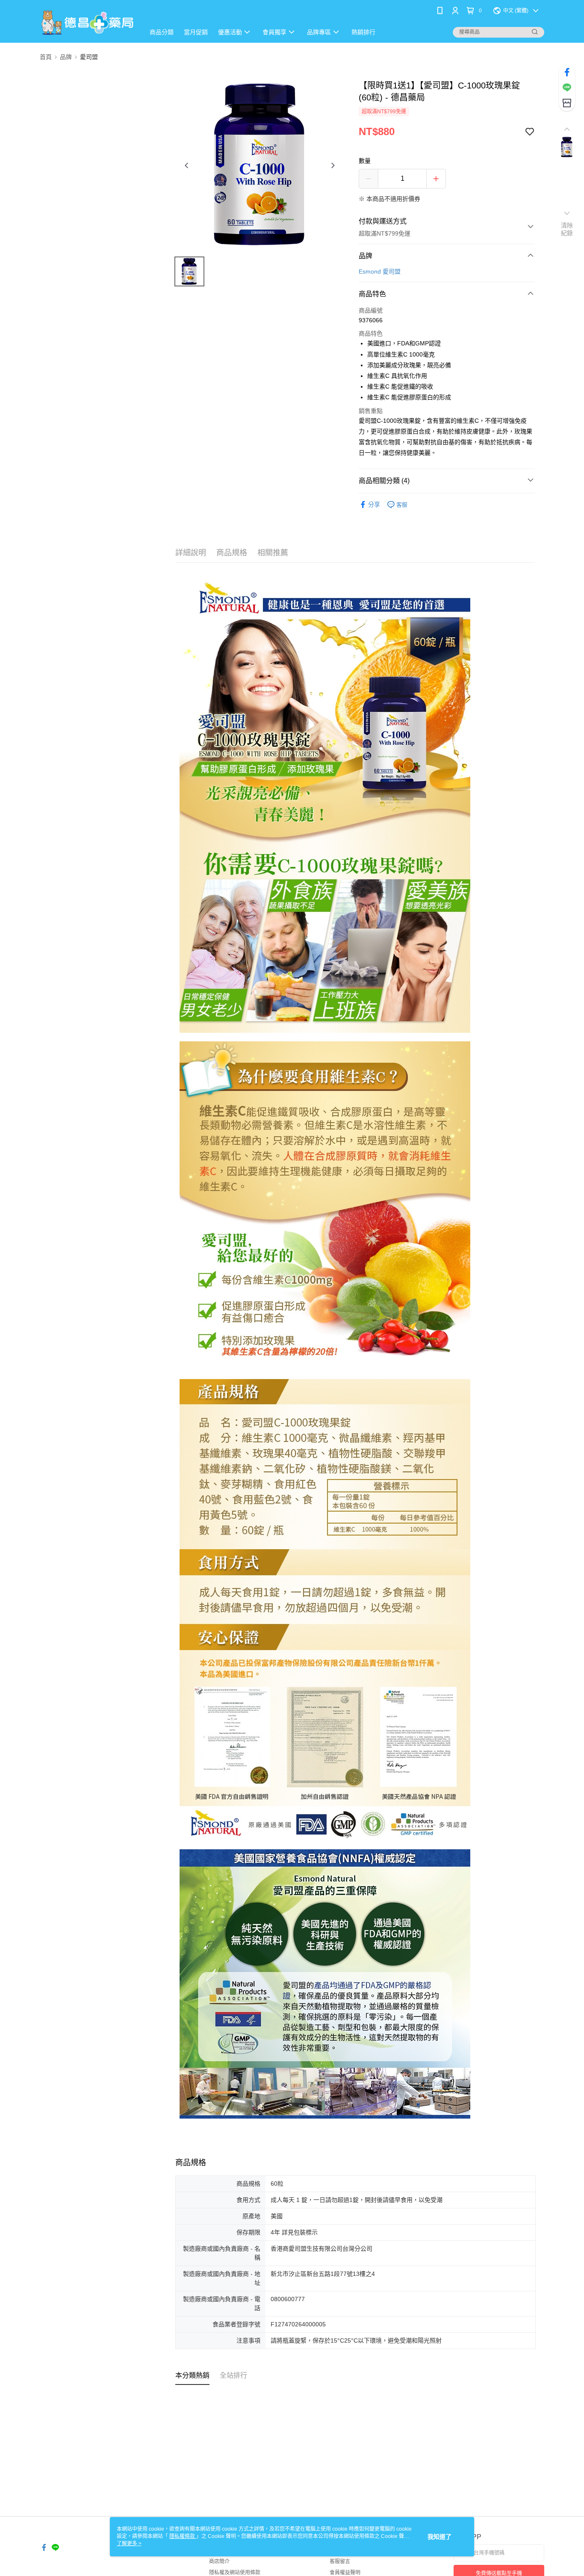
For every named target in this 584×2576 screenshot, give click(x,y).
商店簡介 (219, 2561)
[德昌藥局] (87, 22)
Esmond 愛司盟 (380, 271)
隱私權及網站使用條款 (235, 2573)
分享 (374, 504)
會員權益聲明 (345, 2573)
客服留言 (340, 2561)
